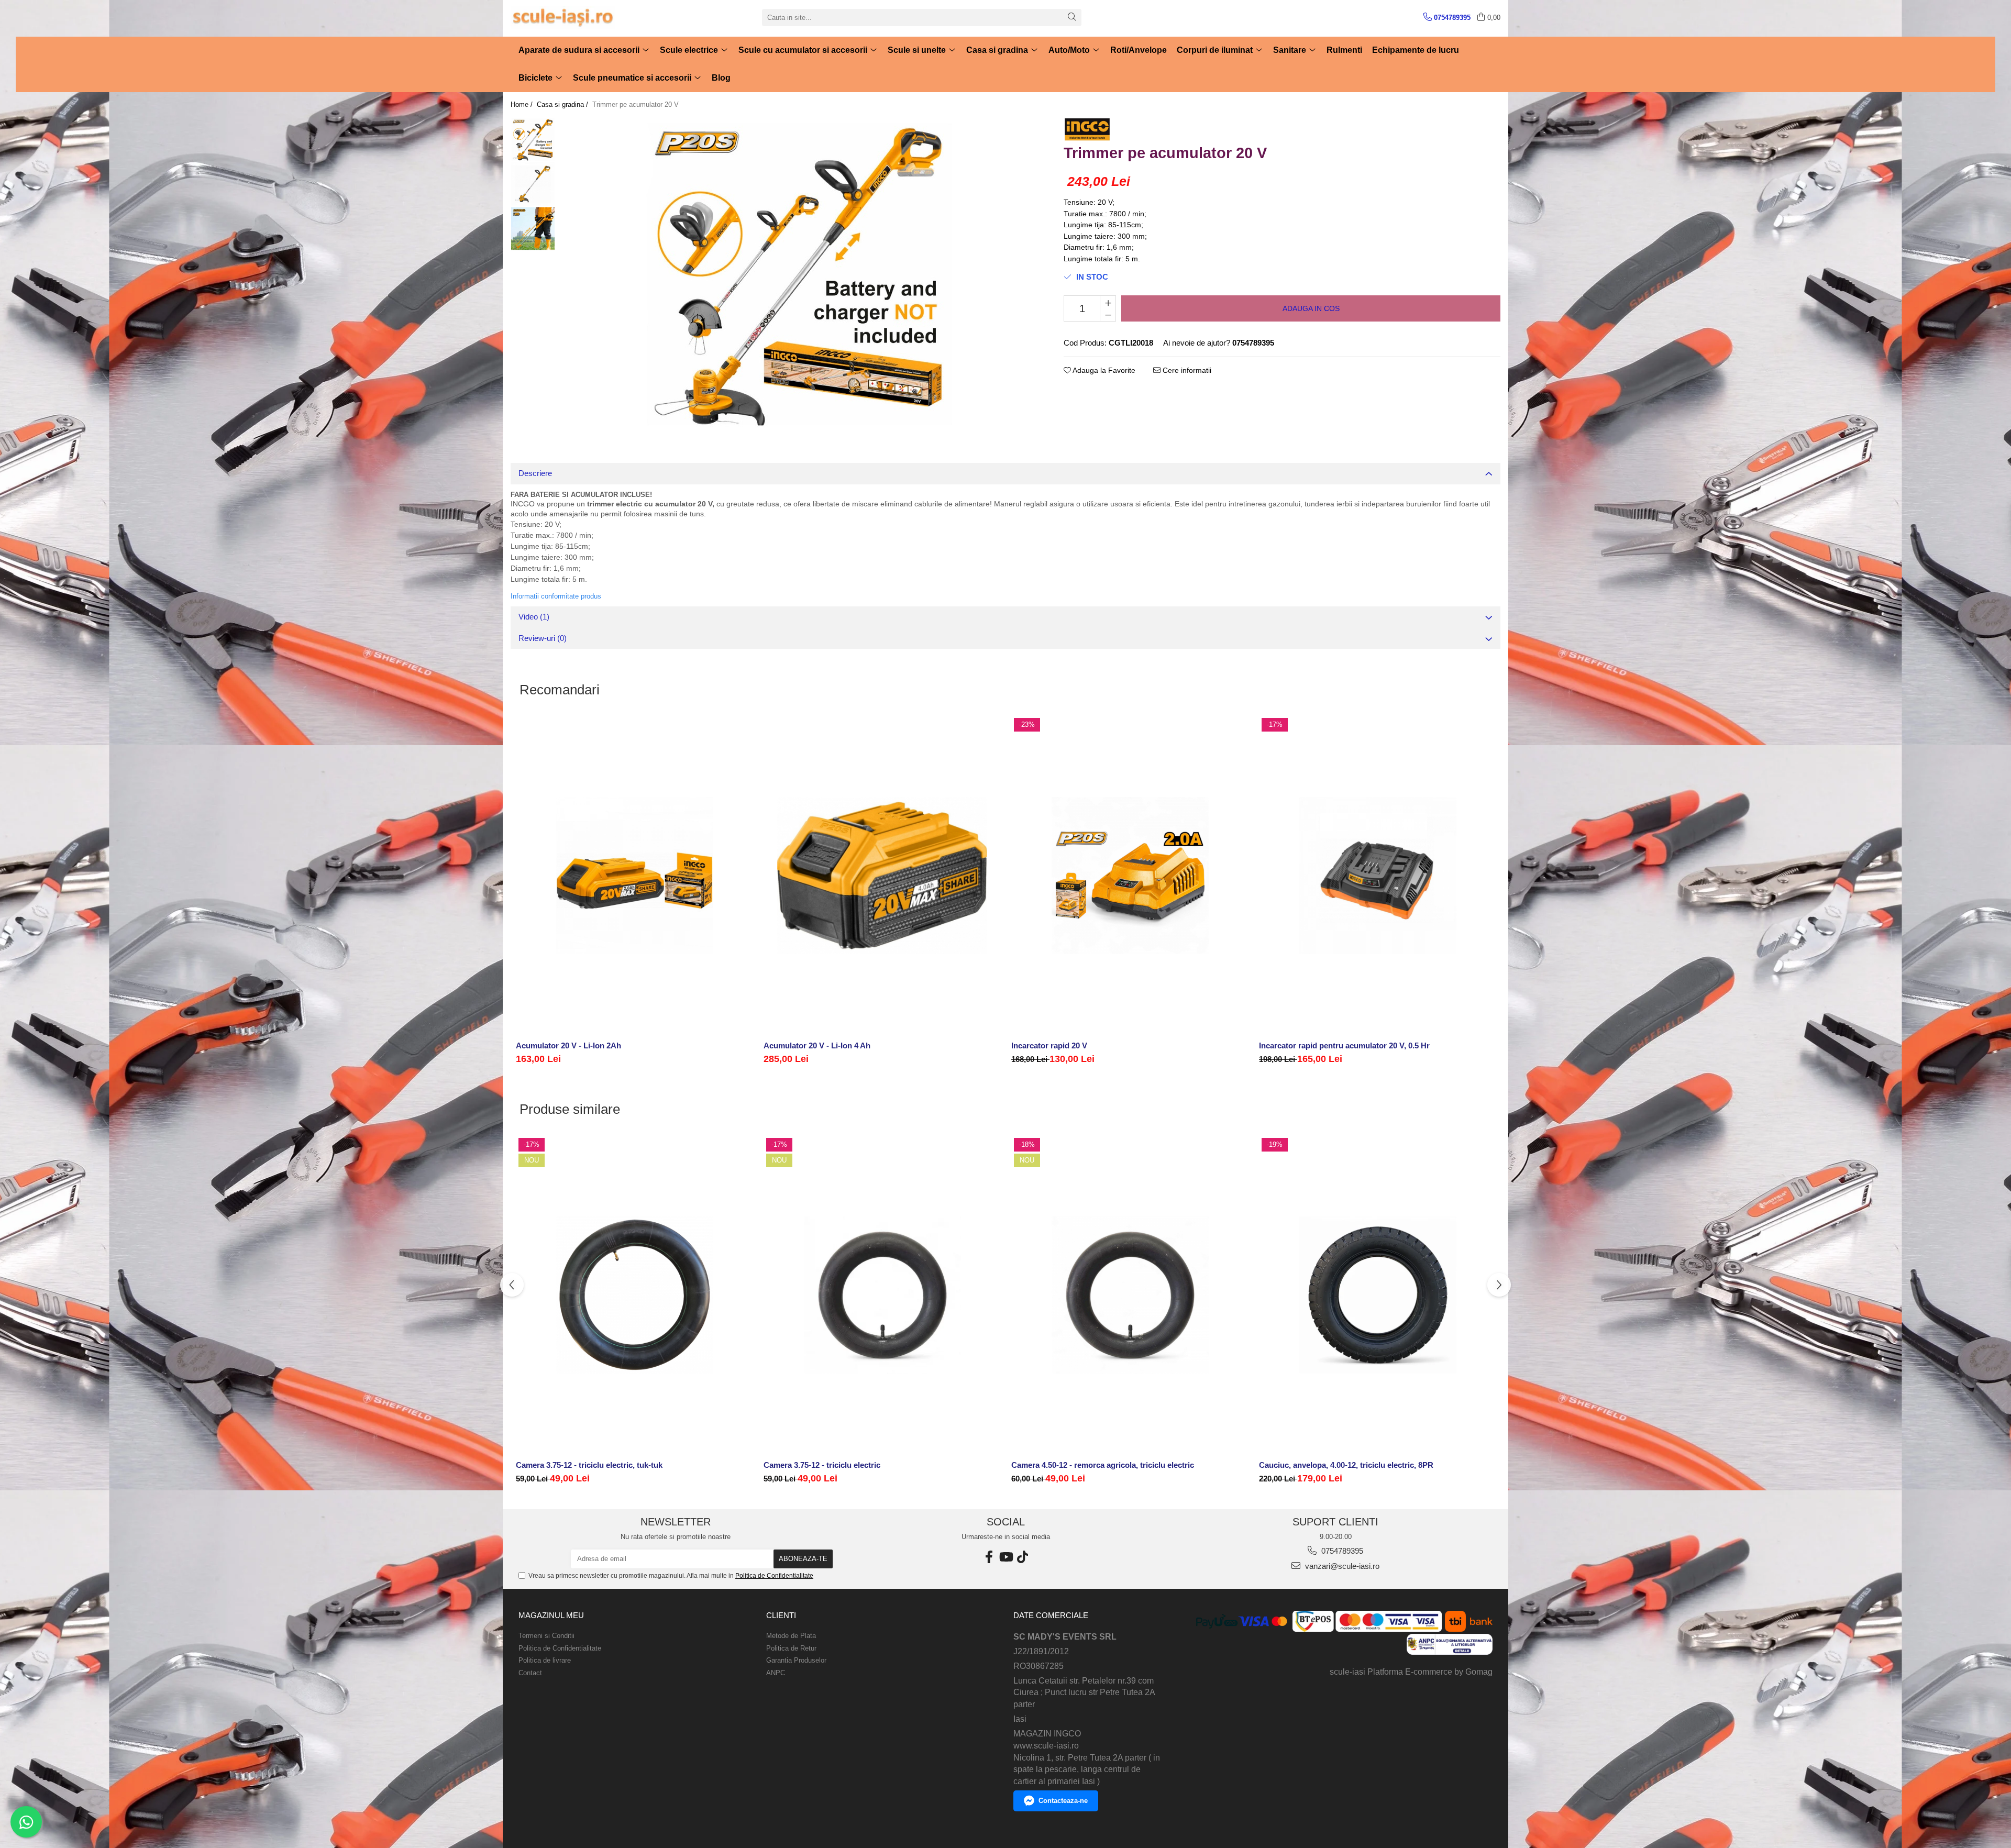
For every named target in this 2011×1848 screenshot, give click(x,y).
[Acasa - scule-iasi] (563, 18)
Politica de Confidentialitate (774, 1576)
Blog (721, 78)
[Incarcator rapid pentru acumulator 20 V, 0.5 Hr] (1378, 876)
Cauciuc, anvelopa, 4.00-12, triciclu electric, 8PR (1346, 1465)
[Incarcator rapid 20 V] (1130, 876)
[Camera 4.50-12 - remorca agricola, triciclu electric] (1130, 1296)
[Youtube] (1005, 1557)
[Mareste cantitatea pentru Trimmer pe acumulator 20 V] (1108, 302)
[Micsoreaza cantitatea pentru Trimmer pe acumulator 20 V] (1108, 315)
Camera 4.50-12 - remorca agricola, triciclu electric (1103, 1465)
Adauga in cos (1311, 308)
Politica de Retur (791, 1648)
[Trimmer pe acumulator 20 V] (799, 274)
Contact (530, 1673)
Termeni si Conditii (546, 1636)
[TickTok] (1022, 1557)
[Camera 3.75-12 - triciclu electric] (882, 1296)
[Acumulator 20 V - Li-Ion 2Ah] (634, 876)
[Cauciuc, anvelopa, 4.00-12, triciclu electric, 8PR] (1378, 1296)
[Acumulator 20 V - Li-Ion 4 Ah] (882, 876)
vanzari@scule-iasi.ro (1341, 1566)
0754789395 (1341, 1551)
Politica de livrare (545, 1660)
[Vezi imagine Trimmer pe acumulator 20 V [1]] (533, 184)
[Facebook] (989, 1557)
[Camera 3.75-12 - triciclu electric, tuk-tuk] (634, 1296)
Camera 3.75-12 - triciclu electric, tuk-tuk (589, 1465)
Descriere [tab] (535, 473)
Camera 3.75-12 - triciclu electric (822, 1465)
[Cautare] (1072, 18)
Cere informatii (1186, 370)
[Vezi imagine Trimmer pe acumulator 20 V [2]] (533, 229)
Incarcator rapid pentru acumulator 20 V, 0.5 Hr (1344, 1045)
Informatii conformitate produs (556, 596)
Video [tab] (534, 617)
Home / (523, 104)
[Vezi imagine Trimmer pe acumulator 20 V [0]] (533, 140)
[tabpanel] (799, 274)
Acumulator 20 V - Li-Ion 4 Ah (817, 1045)
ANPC (776, 1673)
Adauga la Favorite (1103, 370)
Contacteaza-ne (1063, 1801)
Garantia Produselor (796, 1660)
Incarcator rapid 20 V (1049, 1045)
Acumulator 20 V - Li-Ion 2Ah (568, 1045)
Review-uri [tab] (543, 638)
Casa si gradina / (563, 104)
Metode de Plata (791, 1636)
